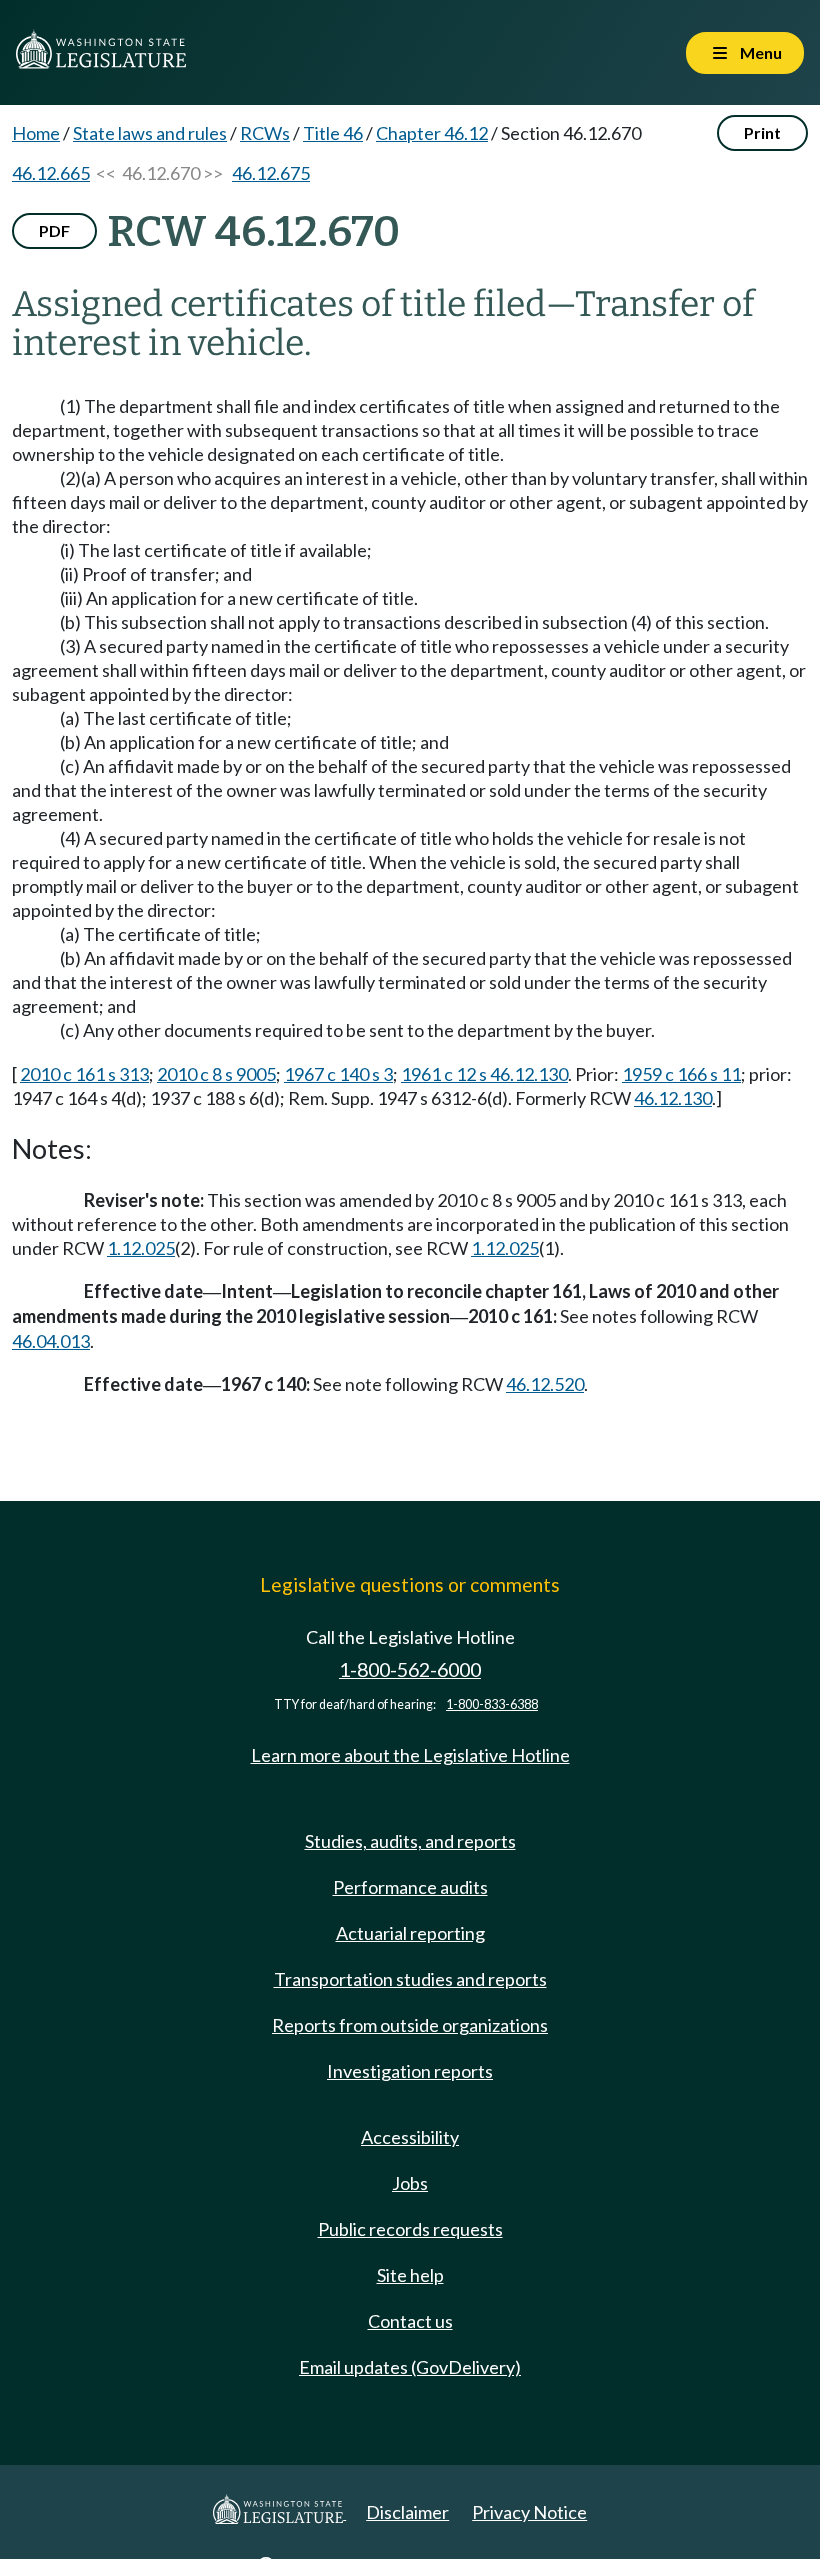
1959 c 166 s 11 (681, 1074)
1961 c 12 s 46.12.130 (484, 1074)
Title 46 (333, 133)
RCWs (265, 133)
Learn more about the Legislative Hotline (410, 1755)
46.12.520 (545, 1384)
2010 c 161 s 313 (84, 1074)
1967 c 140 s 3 (338, 1074)
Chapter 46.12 (432, 133)
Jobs (410, 2183)
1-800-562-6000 (410, 1669)
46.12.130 (673, 1098)
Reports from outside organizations (410, 2025)
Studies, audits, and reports (410, 1841)
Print (762, 132)
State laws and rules (150, 133)
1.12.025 (141, 1248)
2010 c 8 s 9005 (216, 1074)
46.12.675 (271, 173)
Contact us (410, 2321)
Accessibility (410, 2137)
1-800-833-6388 (492, 1704)
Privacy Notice (529, 2512)
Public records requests (410, 2229)
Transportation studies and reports (410, 1979)
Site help (410, 2275)
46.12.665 (51, 173)
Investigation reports (410, 2071)
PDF (54, 230)
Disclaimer (407, 2512)
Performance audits (410, 1887)
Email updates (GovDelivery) (410, 2367)
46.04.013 (51, 1341)
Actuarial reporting (410, 1933)
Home (36, 133)
